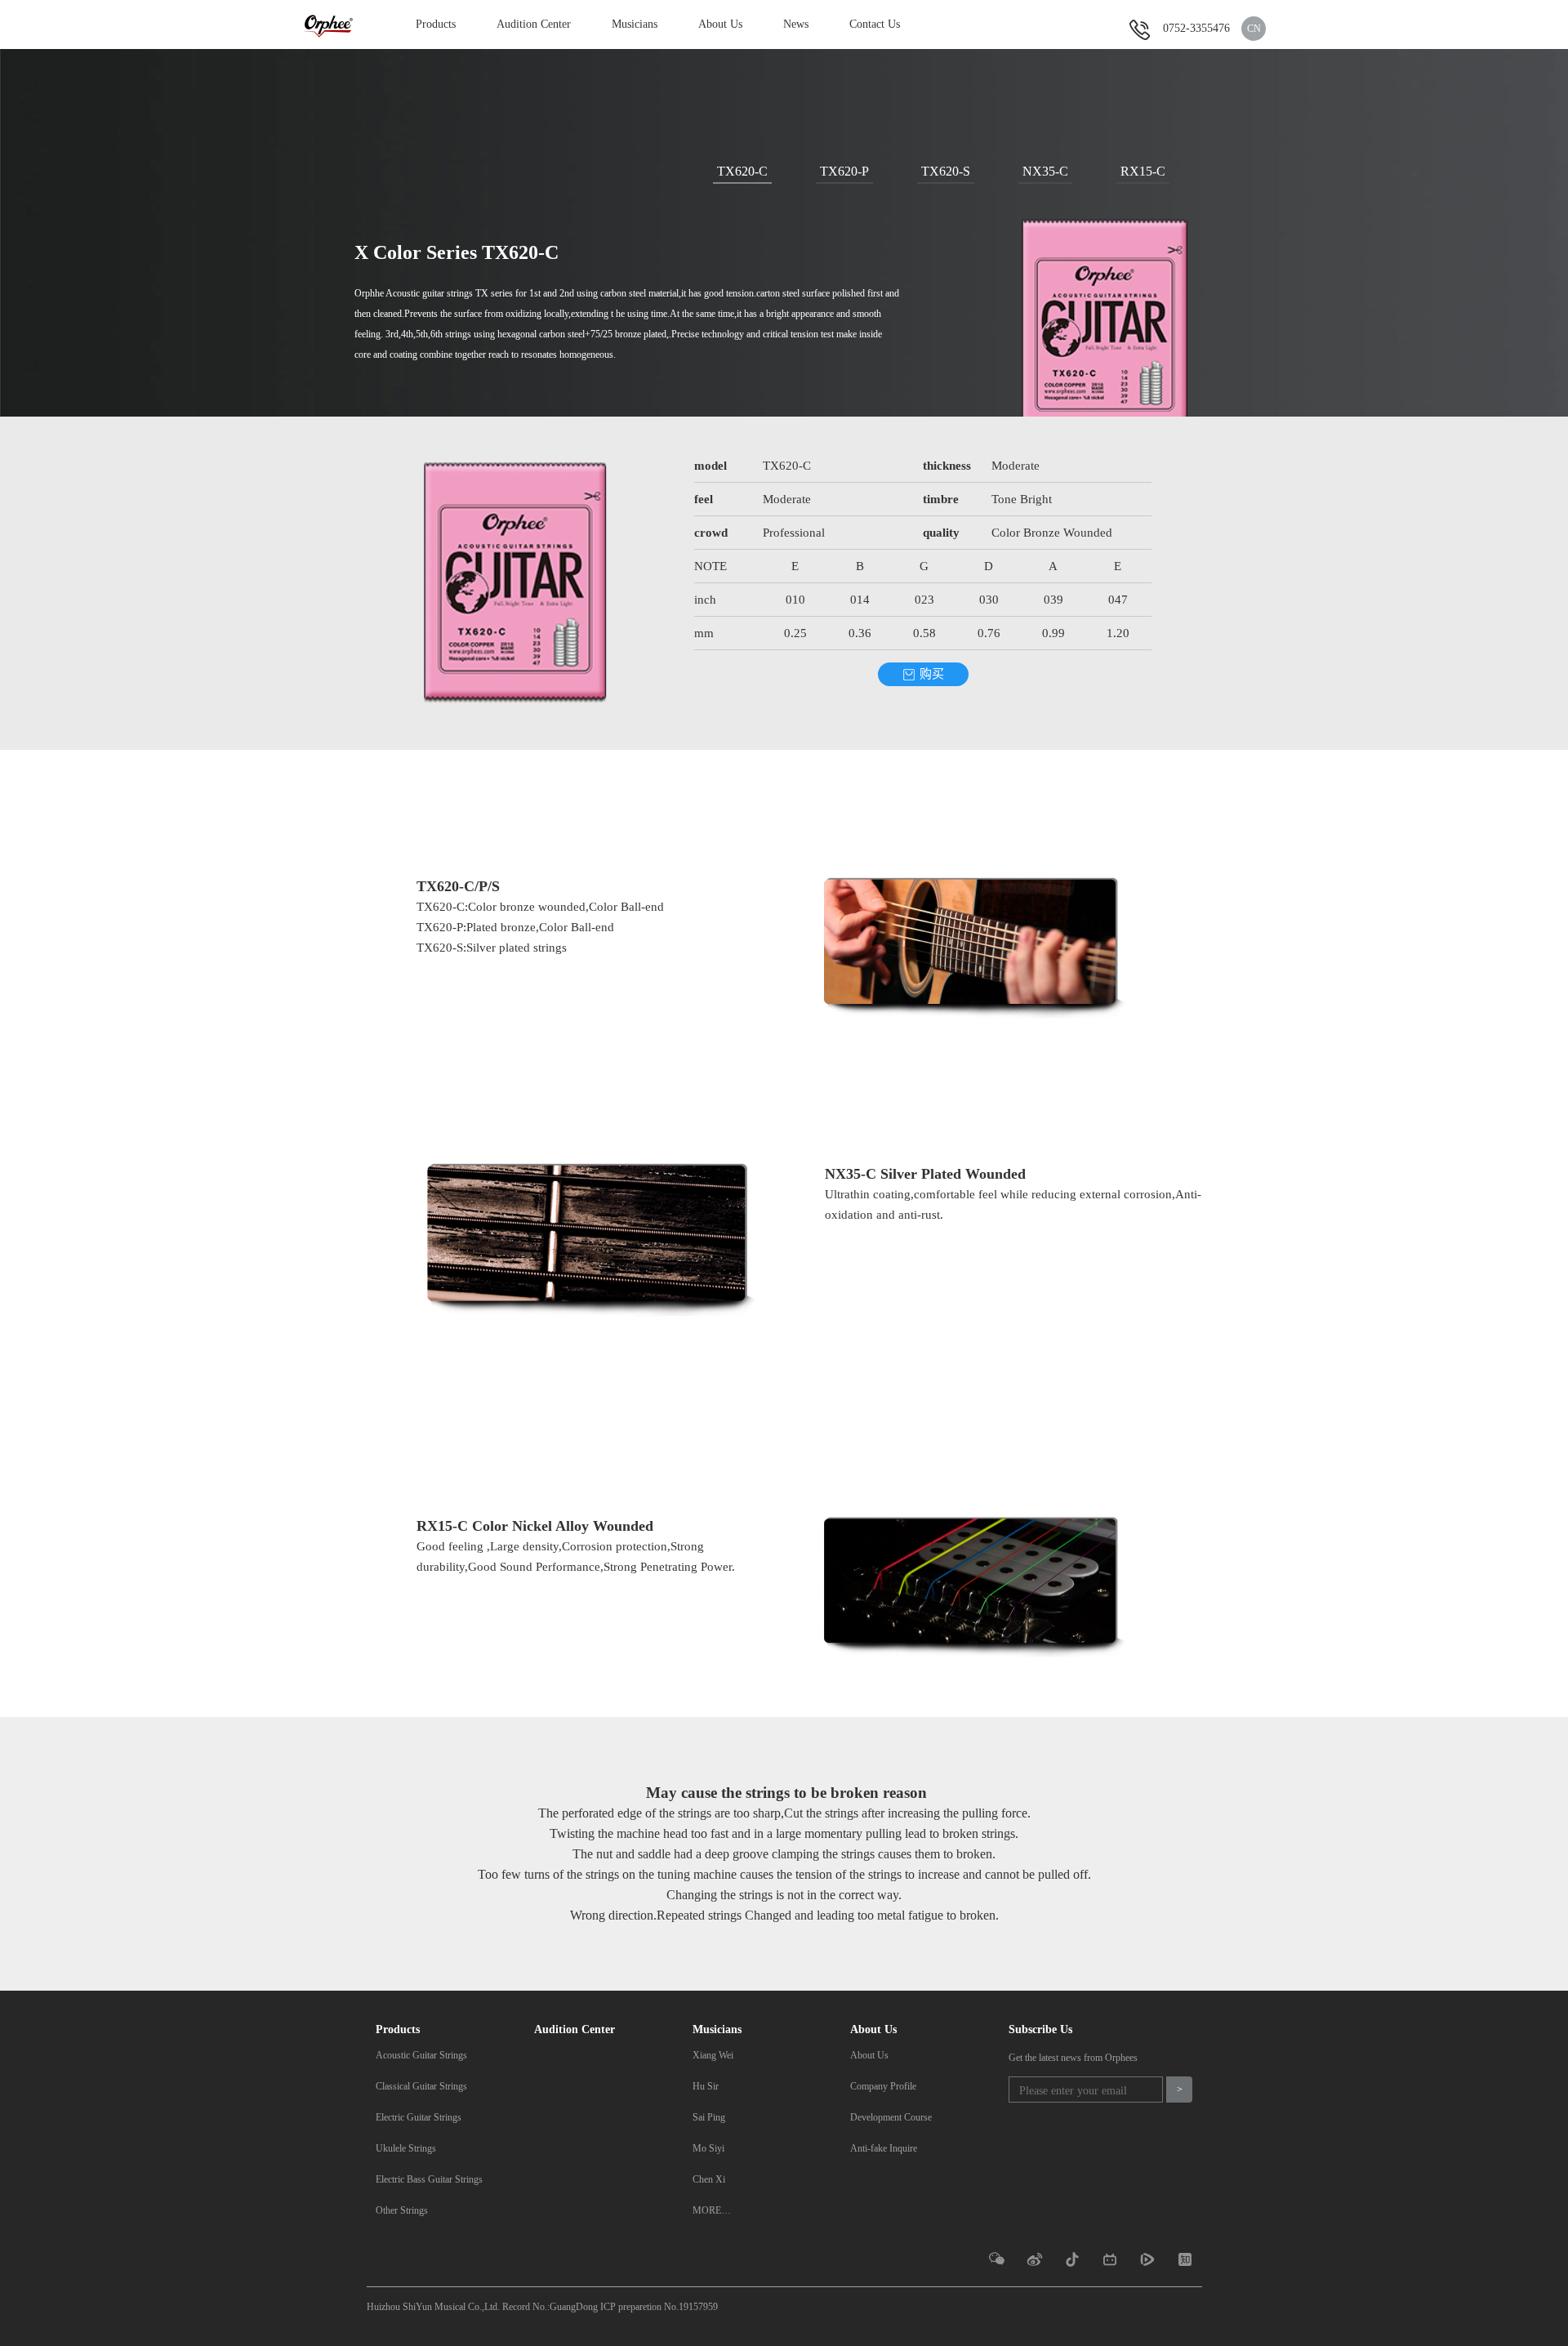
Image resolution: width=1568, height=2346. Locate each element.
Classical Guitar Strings (421, 2086)
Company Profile (883, 2086)
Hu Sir (706, 2086)
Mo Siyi (708, 2148)
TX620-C (742, 171)
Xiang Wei (713, 2055)
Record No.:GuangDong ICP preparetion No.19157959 (610, 2307)
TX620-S (946, 171)
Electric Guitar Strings (419, 2117)
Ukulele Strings (406, 2148)
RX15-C (1143, 171)
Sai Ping (709, 2117)
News (796, 24)
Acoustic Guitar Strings (421, 2055)
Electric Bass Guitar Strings (429, 2179)
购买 (932, 674)
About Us (720, 24)
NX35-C (1045, 171)
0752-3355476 (1196, 28)
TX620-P (844, 171)
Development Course (891, 2117)
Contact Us (875, 24)
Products (436, 24)
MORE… (712, 2210)
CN (1254, 29)
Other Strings (402, 2210)
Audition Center (534, 24)
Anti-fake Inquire (884, 2148)
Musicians (635, 24)
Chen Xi (709, 2179)
